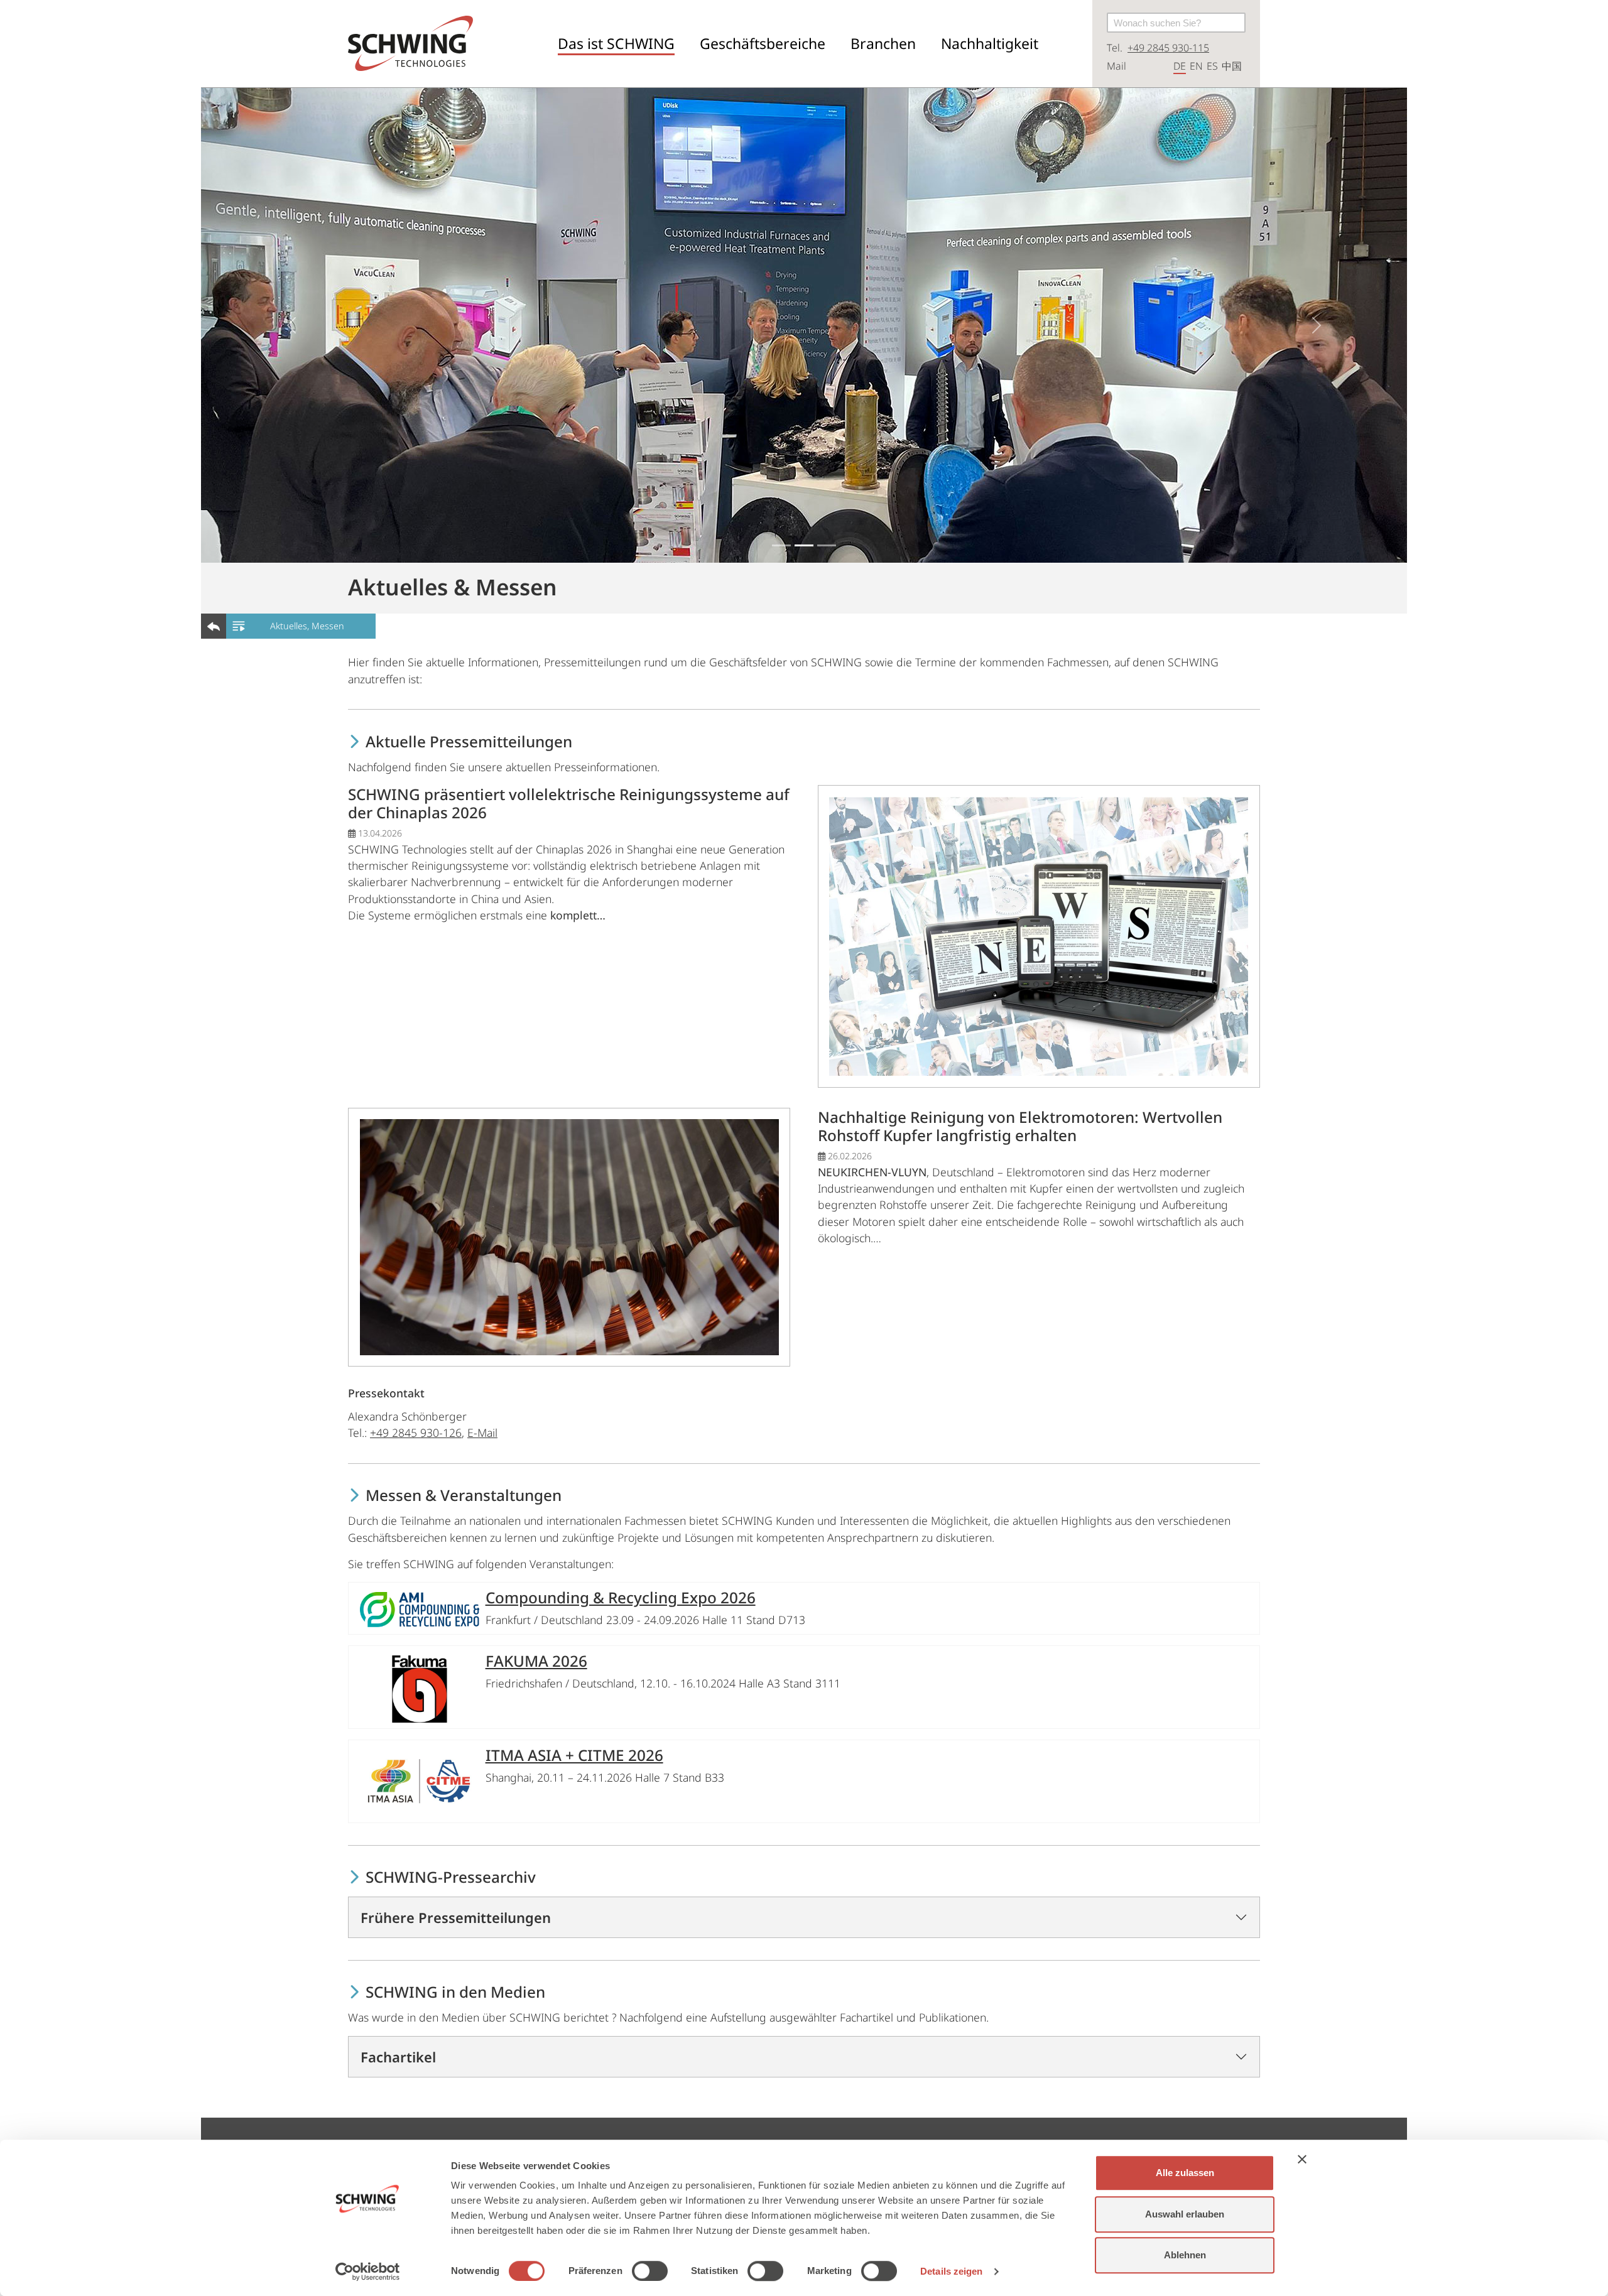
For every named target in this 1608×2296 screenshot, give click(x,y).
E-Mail (482, 1432)
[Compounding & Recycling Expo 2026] (420, 1608)
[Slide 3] (827, 545)
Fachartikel (398, 2057)
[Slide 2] (804, 545)
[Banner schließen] (1302, 2159)
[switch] (650, 2271)
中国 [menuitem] (1232, 66)
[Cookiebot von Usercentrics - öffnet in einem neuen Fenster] (368, 2272)
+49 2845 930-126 (416, 1432)
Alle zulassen (1185, 2173)
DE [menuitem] (1180, 66)
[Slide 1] (781, 545)
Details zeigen (951, 2271)
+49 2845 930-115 (1168, 48)
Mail (1116, 66)
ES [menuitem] (1212, 66)
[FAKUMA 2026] (420, 1687)
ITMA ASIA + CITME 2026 (574, 1755)
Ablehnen (1185, 2255)
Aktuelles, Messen (307, 626)
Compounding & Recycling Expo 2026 (621, 1597)
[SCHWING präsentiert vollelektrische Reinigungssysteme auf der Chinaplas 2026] (1044, 935)
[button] (616, 44)
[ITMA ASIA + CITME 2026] (420, 1781)
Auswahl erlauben (1185, 2214)
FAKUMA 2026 (536, 1661)
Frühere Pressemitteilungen (456, 1917)
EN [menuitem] (1196, 66)
